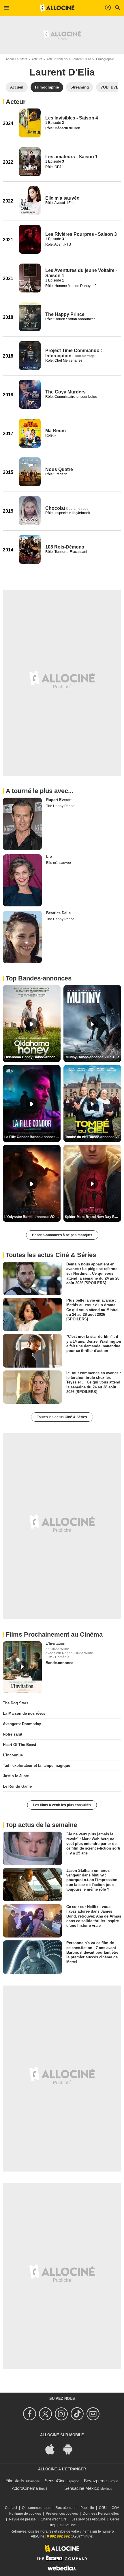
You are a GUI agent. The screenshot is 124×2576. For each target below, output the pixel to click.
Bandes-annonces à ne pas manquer (62, 1235)
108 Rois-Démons (65, 547)
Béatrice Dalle (58, 913)
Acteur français (57, 59)
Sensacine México (82, 2488)
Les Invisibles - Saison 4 (72, 118)
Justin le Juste (16, 1776)
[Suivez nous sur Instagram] (62, 2414)
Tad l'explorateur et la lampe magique (36, 1766)
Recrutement (65, 2508)
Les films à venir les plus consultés (62, 1805)
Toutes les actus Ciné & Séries (62, 1417)
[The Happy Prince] (30, 317)
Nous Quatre (59, 469)
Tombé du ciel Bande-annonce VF (92, 1137)
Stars (24, 59)
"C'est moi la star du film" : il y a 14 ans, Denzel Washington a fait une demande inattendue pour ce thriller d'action (94, 1344)
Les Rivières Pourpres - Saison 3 (81, 234)
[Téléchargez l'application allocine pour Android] (71, 2449)
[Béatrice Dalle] (22, 937)
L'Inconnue (13, 1755)
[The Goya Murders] (30, 394)
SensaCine (55, 2481)
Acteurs (37, 59)
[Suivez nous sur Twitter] (46, 2414)
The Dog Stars (16, 1703)
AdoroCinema (25, 2488)
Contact (11, 2508)
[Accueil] (57, 8)
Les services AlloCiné (88, 2519)
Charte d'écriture (54, 2519)
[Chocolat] (30, 511)
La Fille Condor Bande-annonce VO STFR (32, 1137)
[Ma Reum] (30, 433)
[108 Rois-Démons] (30, 549)
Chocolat (55, 508)
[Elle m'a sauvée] (30, 200)
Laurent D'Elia (81, 59)
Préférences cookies (62, 2514)
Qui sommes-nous (36, 2508)
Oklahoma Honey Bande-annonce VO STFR (32, 1057)
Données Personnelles (101, 2514)
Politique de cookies (25, 2514)
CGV (115, 2508)
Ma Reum (56, 431)
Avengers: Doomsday (22, 1724)
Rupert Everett (59, 800)
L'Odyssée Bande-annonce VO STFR (32, 1217)
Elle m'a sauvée (62, 198)
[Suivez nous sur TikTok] (78, 2414)
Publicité (87, 2508)
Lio (49, 856)
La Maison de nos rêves (24, 1713)
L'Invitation (56, 1643)
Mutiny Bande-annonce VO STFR (92, 1057)
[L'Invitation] (22, 1667)
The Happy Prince (65, 314)
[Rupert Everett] (22, 824)
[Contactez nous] (94, 2414)
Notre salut (13, 1734)
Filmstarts (15, 2481)
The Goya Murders (65, 392)
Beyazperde (95, 2481)
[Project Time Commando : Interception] (30, 356)
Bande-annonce (59, 1663)
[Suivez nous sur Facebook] (30, 2414)
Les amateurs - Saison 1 (72, 157)
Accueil (11, 59)
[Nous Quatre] (30, 472)
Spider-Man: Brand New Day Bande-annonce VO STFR (93, 1217)
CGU (103, 2508)
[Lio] (22, 880)
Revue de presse (22, 2519)
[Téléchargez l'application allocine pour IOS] (53, 2449)
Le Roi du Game (17, 1786)
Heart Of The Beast (19, 1745)
